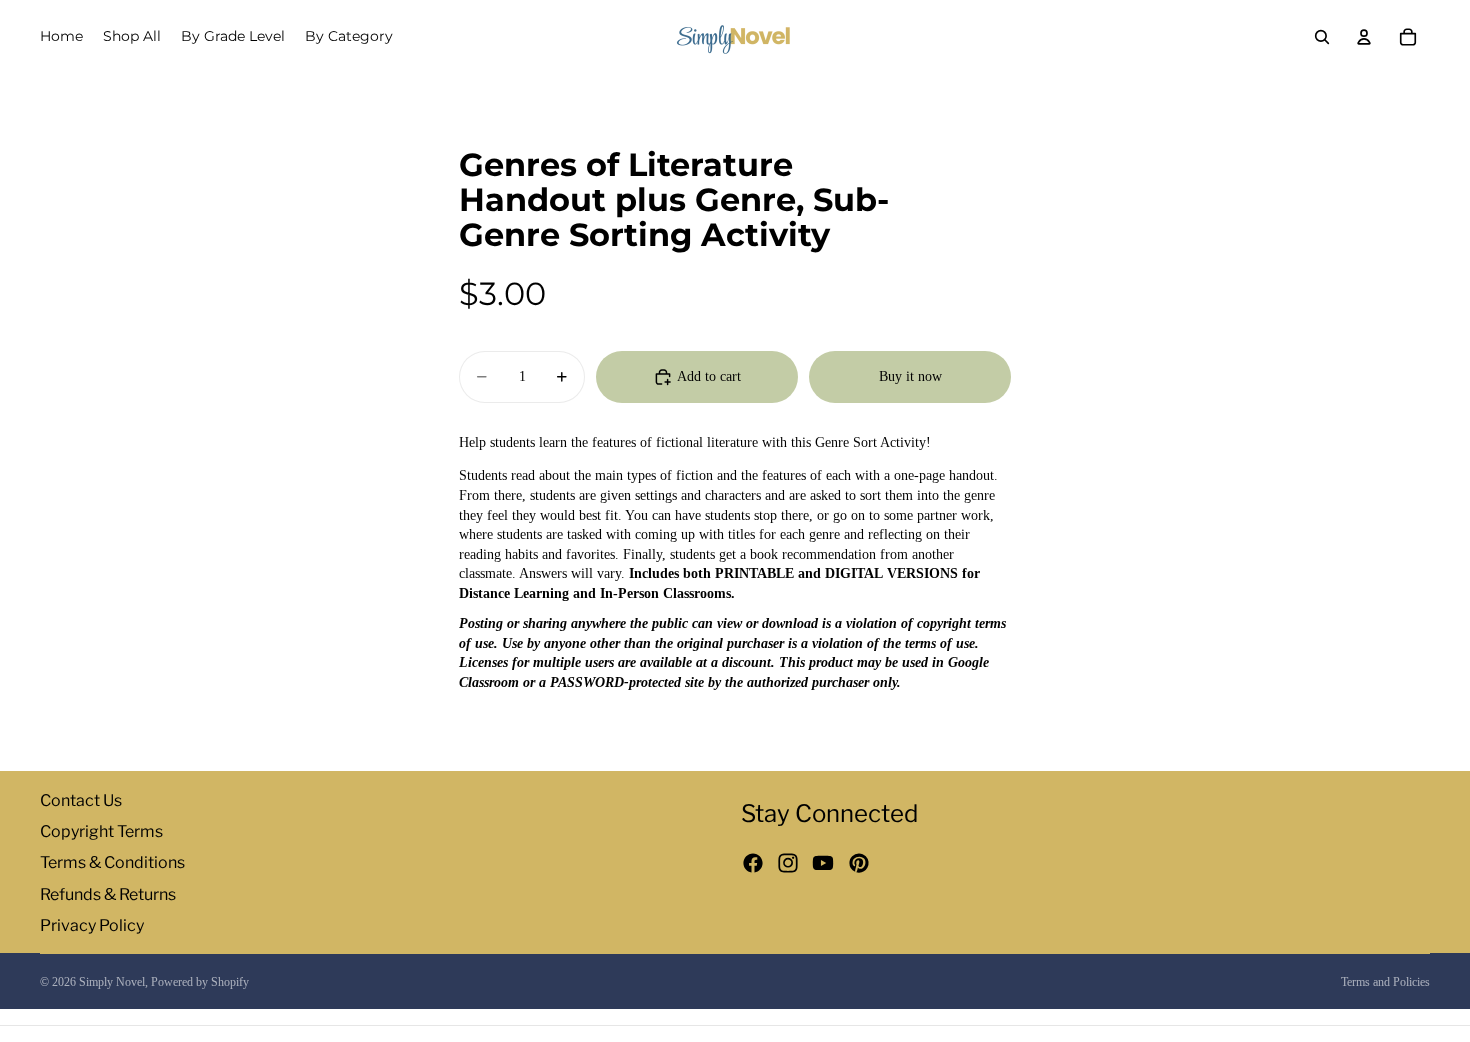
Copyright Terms (101, 832)
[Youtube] (823, 864)
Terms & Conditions (112, 863)
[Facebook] (753, 864)
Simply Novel (112, 982)
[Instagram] (788, 864)
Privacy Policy (92, 925)
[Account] (1364, 37)
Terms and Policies (1385, 982)
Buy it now (910, 376)
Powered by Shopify (200, 982)
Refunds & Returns (108, 894)
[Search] (1322, 37)
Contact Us (81, 800)
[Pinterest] (859, 864)
